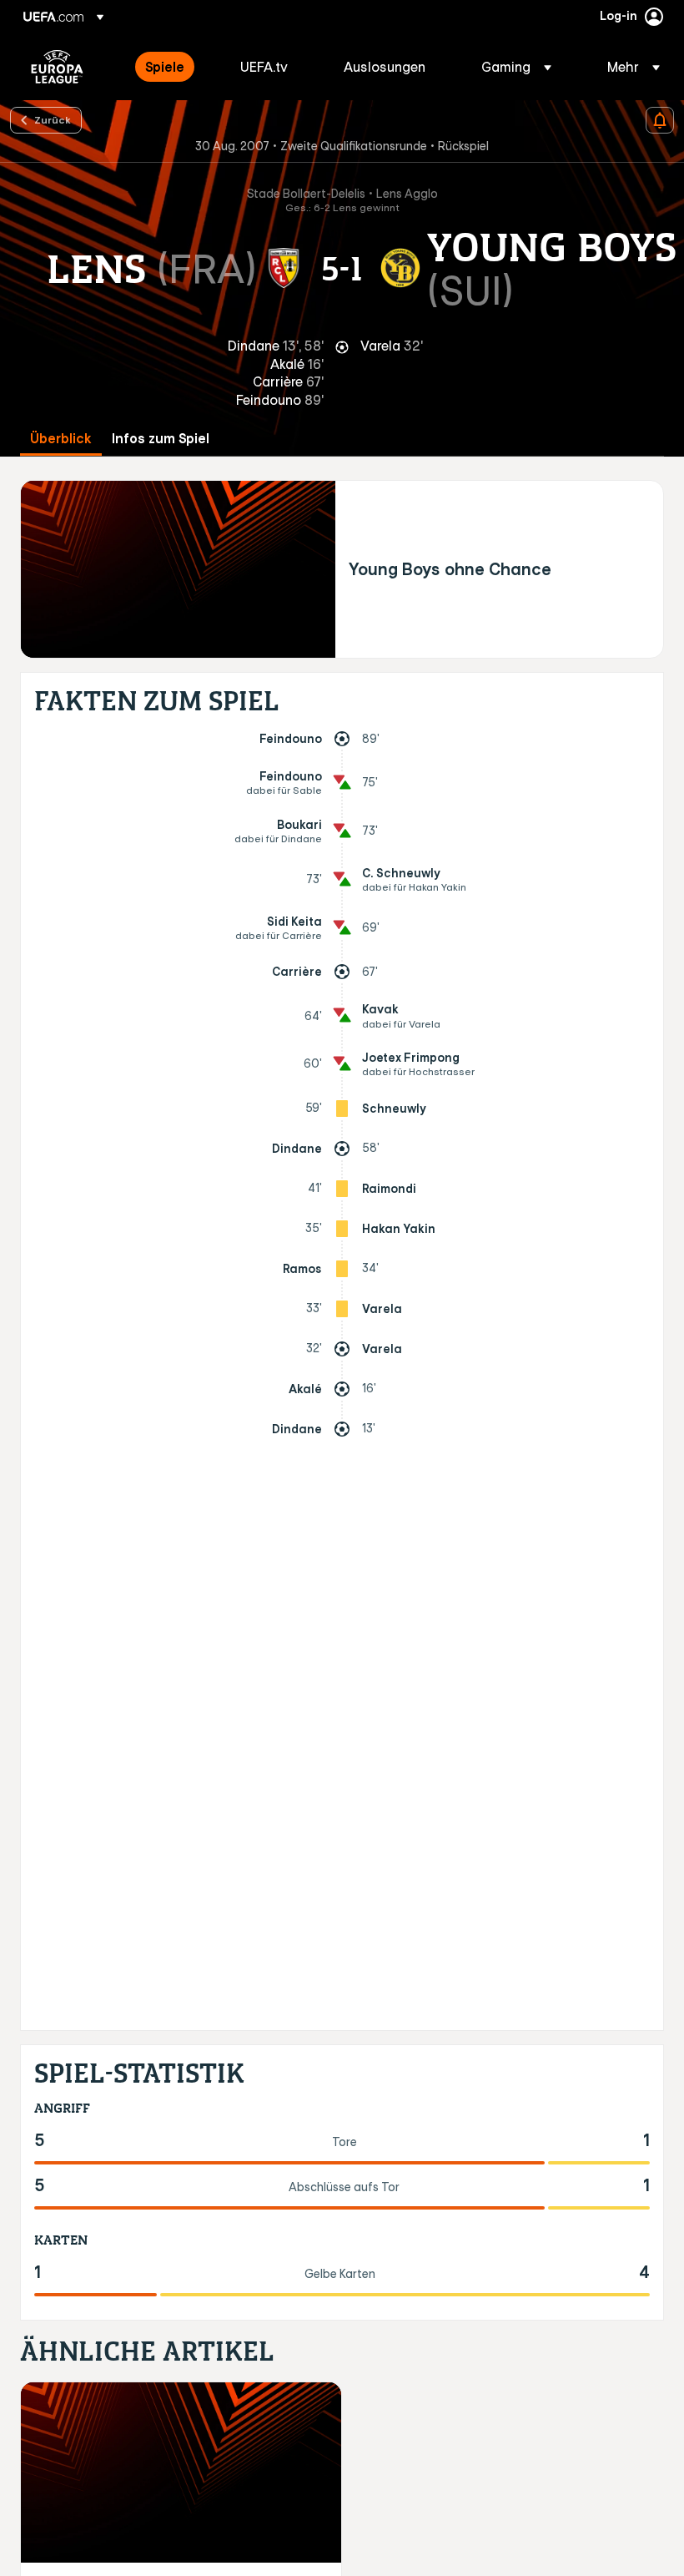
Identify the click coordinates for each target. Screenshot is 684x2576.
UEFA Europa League (57, 67)
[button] (516, 67)
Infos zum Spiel (161, 439)
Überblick (61, 439)
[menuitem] (172, 67)
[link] (165, 67)
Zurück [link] (53, 119)
